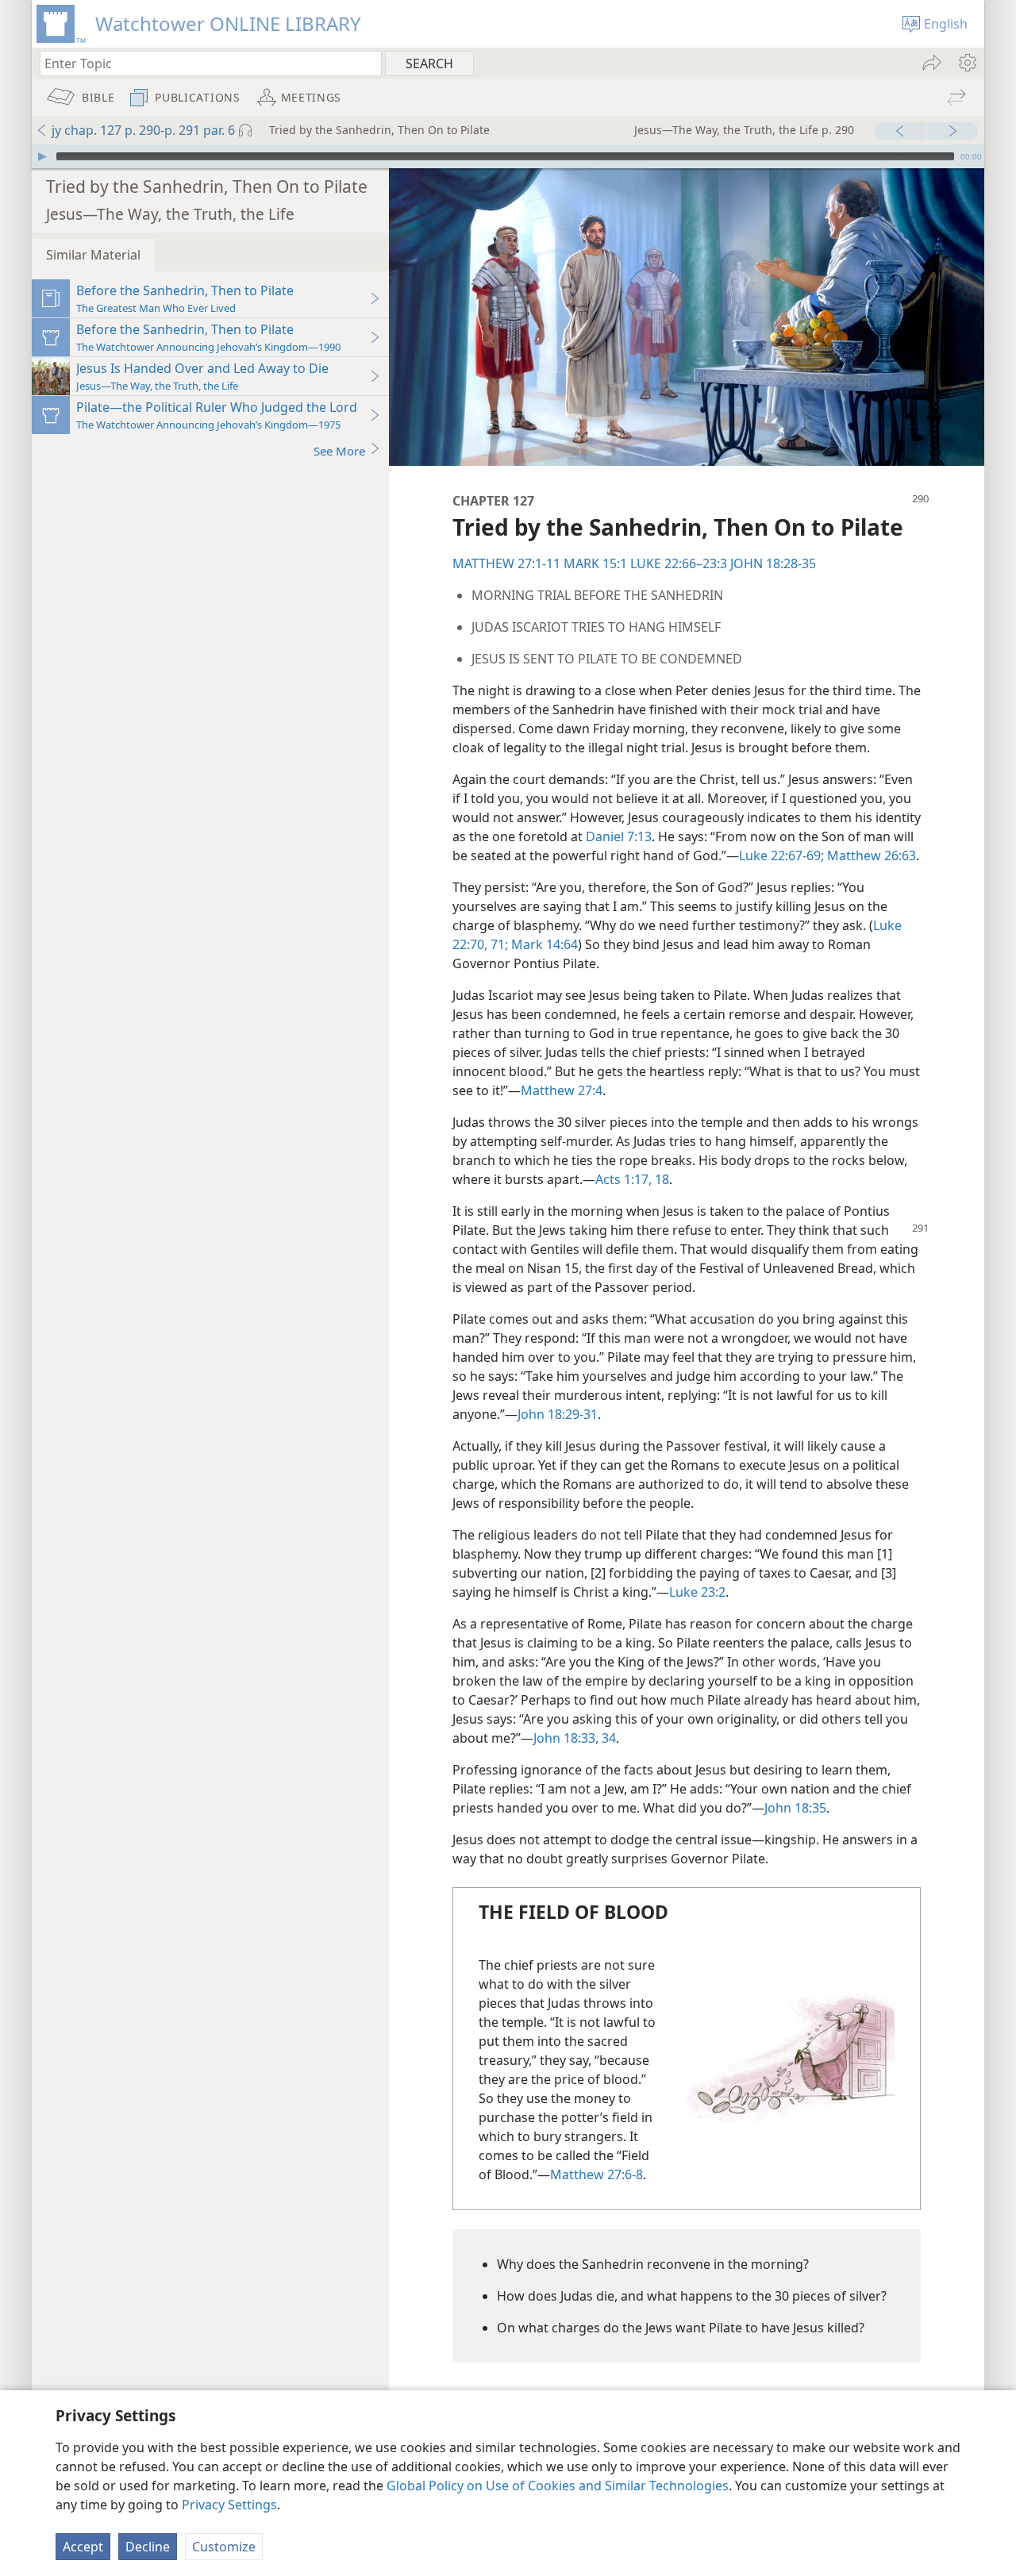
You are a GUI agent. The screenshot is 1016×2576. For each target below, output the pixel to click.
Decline (148, 2547)
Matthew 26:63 (870, 855)
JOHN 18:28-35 (773, 563)
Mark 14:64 (543, 944)
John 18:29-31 (558, 1414)
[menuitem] (966, 63)
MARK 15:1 (595, 563)
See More (339, 451)
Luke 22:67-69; (781, 855)
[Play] (42, 156)
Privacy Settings (229, 2505)
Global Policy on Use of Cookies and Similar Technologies (558, 2486)
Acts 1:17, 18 (632, 1179)
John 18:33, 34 (575, 1738)
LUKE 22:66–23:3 (679, 563)
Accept (83, 2547)
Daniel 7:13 (619, 836)
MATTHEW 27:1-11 (506, 563)
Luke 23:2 (697, 1592)
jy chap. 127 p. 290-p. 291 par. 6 (143, 130)
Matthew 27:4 (562, 1090)
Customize (224, 2547)
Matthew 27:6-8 (597, 2174)
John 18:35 (795, 1808)
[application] (508, 156)
